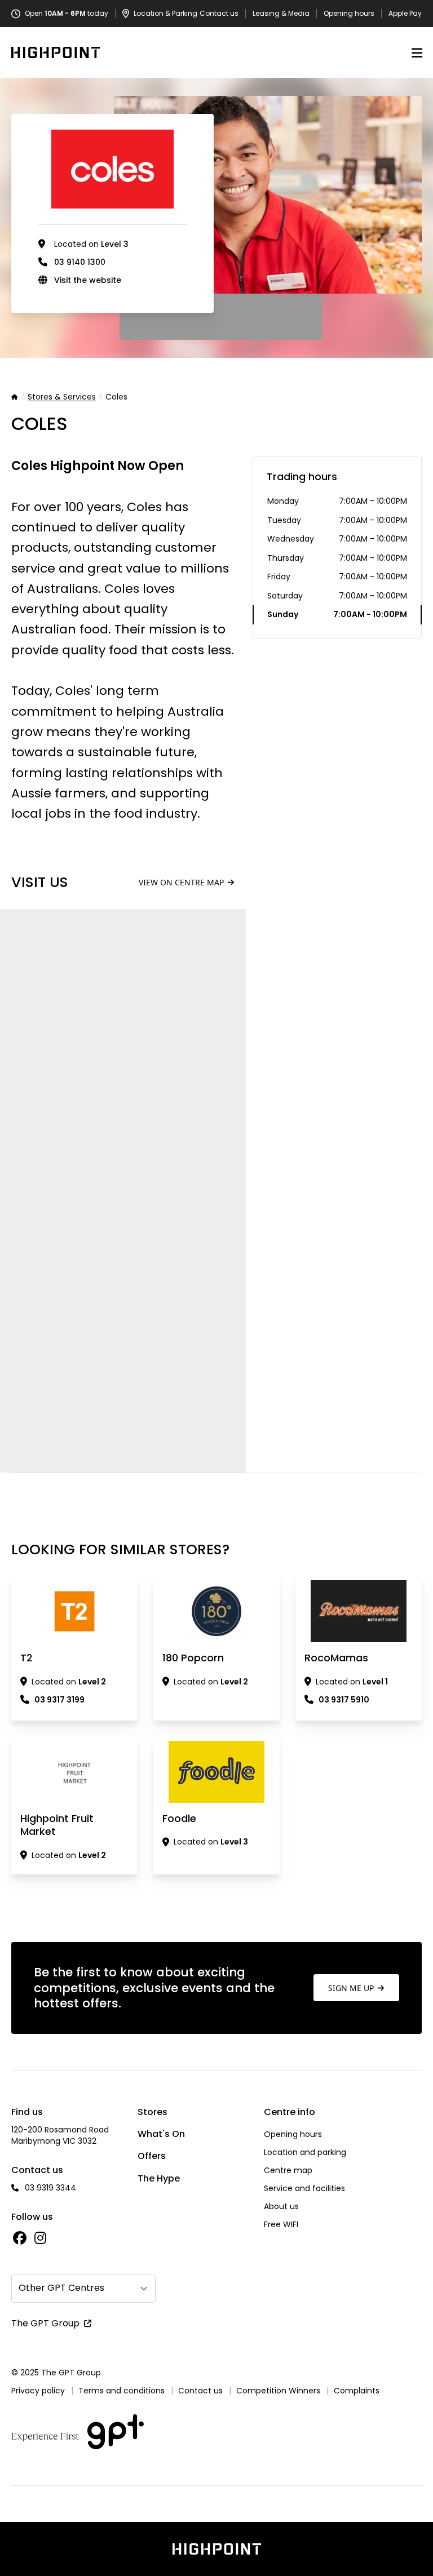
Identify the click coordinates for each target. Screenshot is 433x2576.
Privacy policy (38, 2391)
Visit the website (88, 280)
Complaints (357, 2391)
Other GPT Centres (61, 2288)
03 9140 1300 (80, 262)
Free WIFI (281, 2224)
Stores (153, 2112)
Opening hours (349, 14)
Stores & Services (62, 397)
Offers (152, 2156)
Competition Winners (278, 2391)
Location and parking (305, 2152)
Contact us (219, 14)
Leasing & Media (281, 14)
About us (281, 2206)
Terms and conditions (121, 2391)
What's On (161, 2134)
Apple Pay (405, 14)
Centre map (288, 2170)
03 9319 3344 (50, 2188)
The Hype (159, 2178)
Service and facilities (304, 2188)
